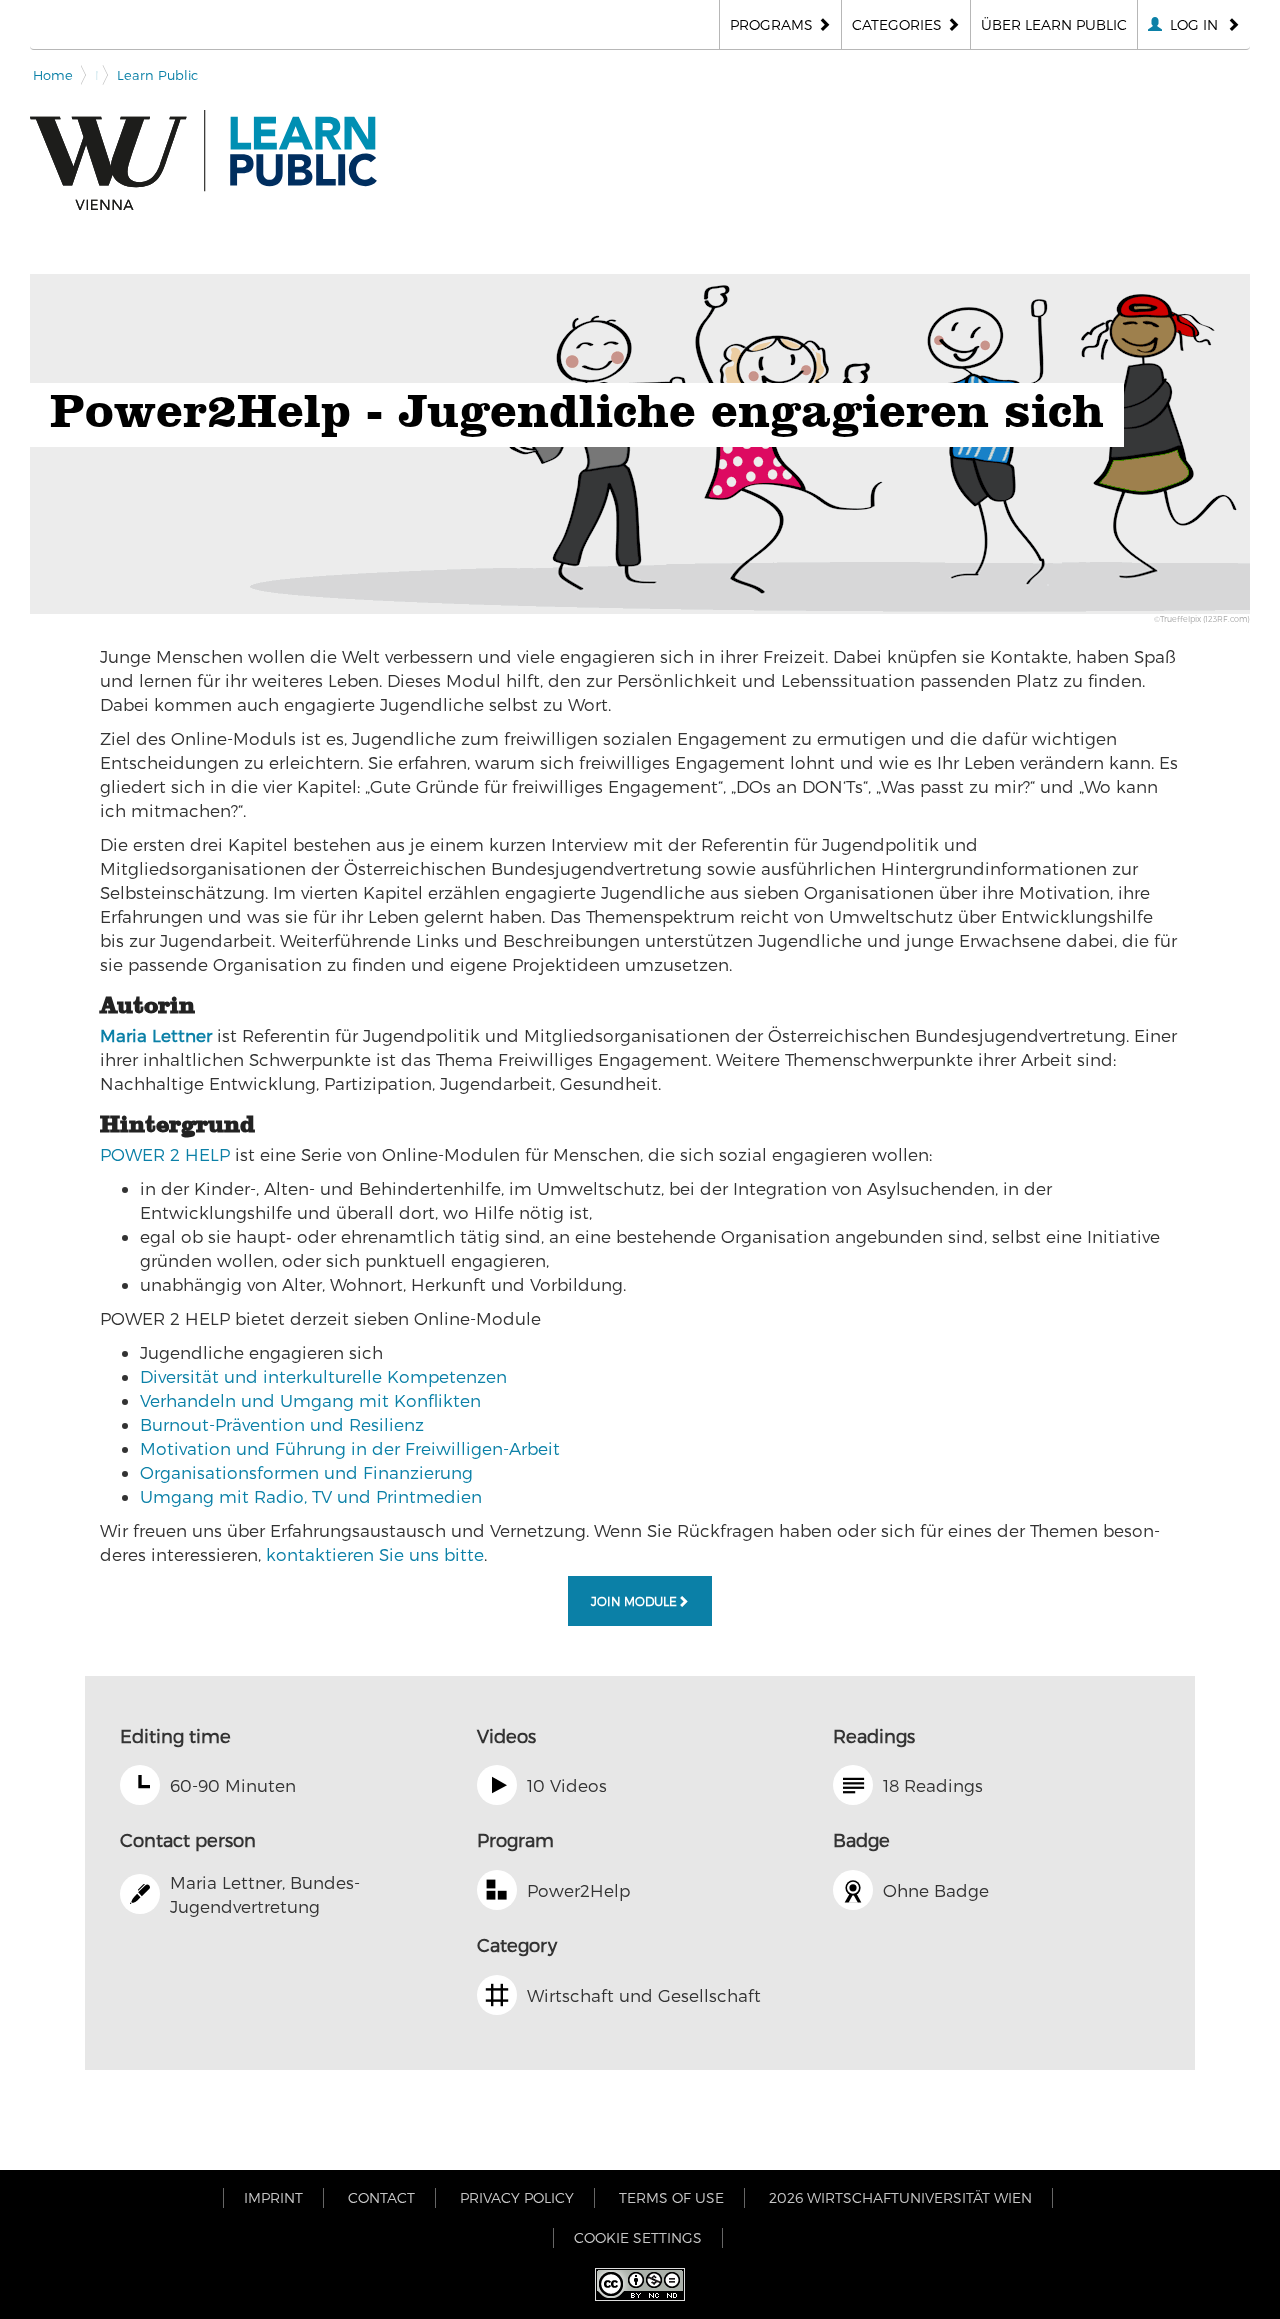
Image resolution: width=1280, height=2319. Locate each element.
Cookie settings (638, 2237)
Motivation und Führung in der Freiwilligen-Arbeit (350, 1448)
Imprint (273, 2197)
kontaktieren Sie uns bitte (375, 1554)
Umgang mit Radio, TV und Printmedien (311, 1496)
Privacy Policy (517, 2197)
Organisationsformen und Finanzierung (306, 1472)
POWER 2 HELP (165, 1154)
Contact (381, 2197)
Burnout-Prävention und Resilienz (282, 1424)
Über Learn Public (1054, 24)
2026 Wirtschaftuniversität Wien (900, 2197)
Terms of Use (671, 2197)
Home (53, 75)
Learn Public (157, 75)
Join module (634, 1601)
